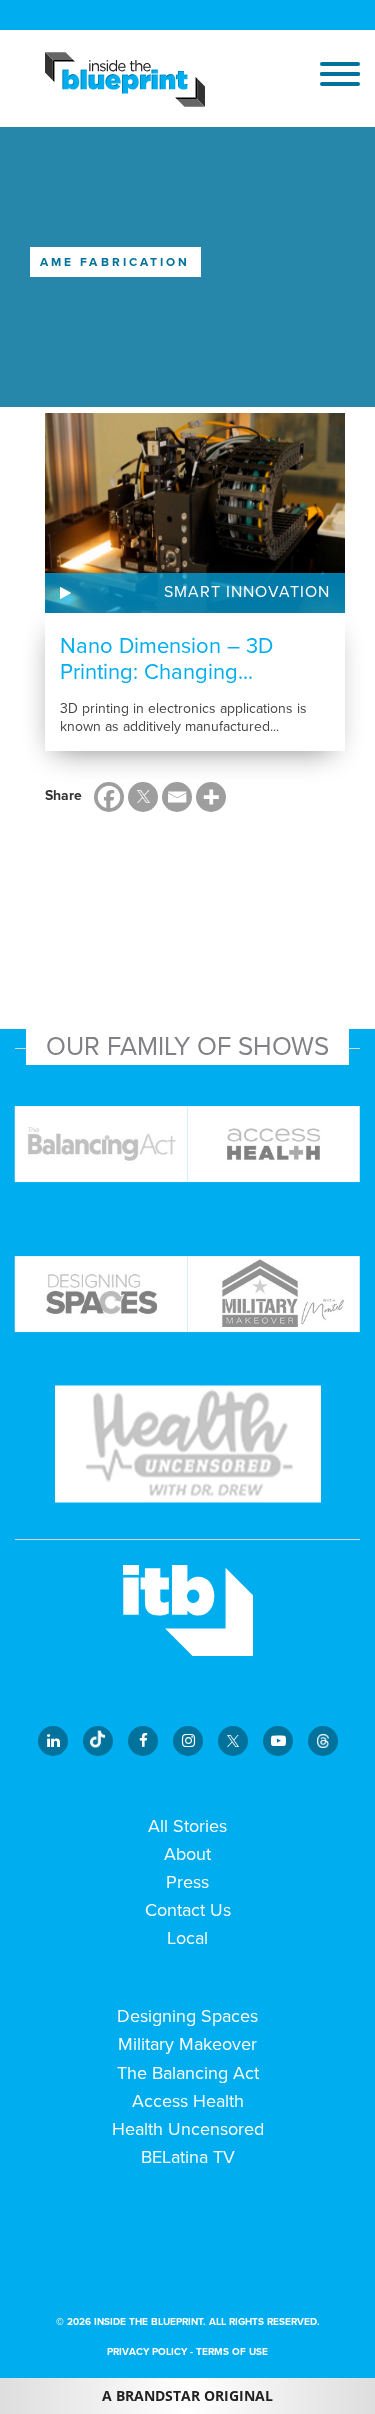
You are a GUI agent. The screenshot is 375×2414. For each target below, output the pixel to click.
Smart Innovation (247, 592)
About (187, 1854)
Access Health (188, 2101)
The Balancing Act (188, 2073)
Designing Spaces (187, 2016)
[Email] (177, 797)
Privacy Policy (147, 2352)
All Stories (187, 1826)
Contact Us (188, 1910)
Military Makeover (187, 2044)
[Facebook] (109, 797)
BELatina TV (188, 2157)
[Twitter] (143, 797)
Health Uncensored (188, 2129)
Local (187, 1938)
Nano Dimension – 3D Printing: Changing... (166, 659)
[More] (211, 797)
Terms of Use (232, 2352)
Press (187, 1882)
